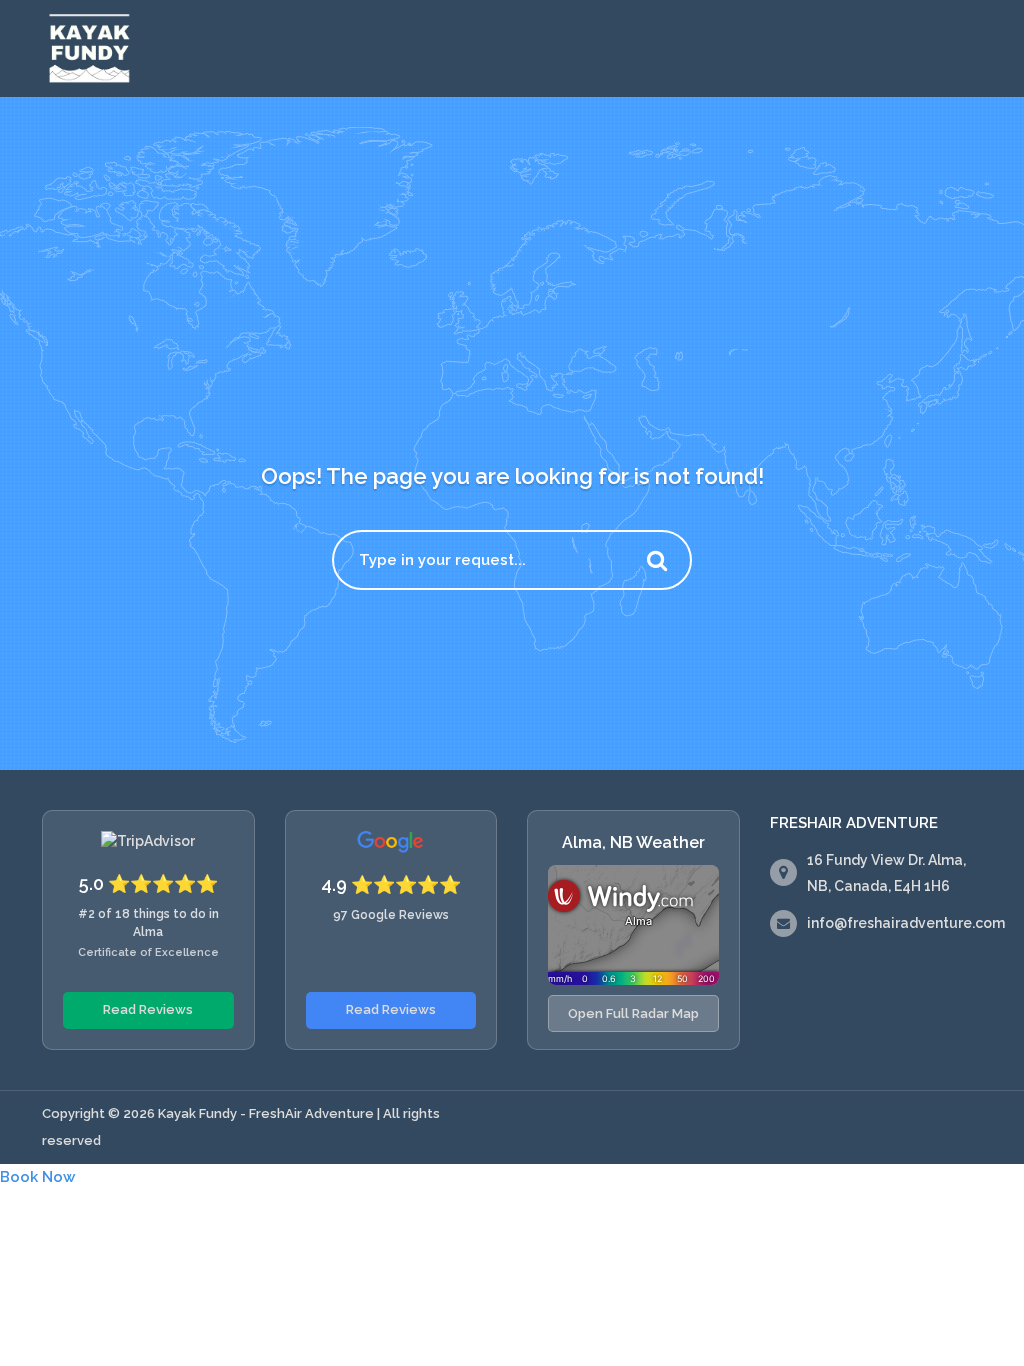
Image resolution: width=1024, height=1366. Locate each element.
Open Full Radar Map (633, 1013)
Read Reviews (148, 1009)
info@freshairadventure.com (906, 923)
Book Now (37, 1177)
